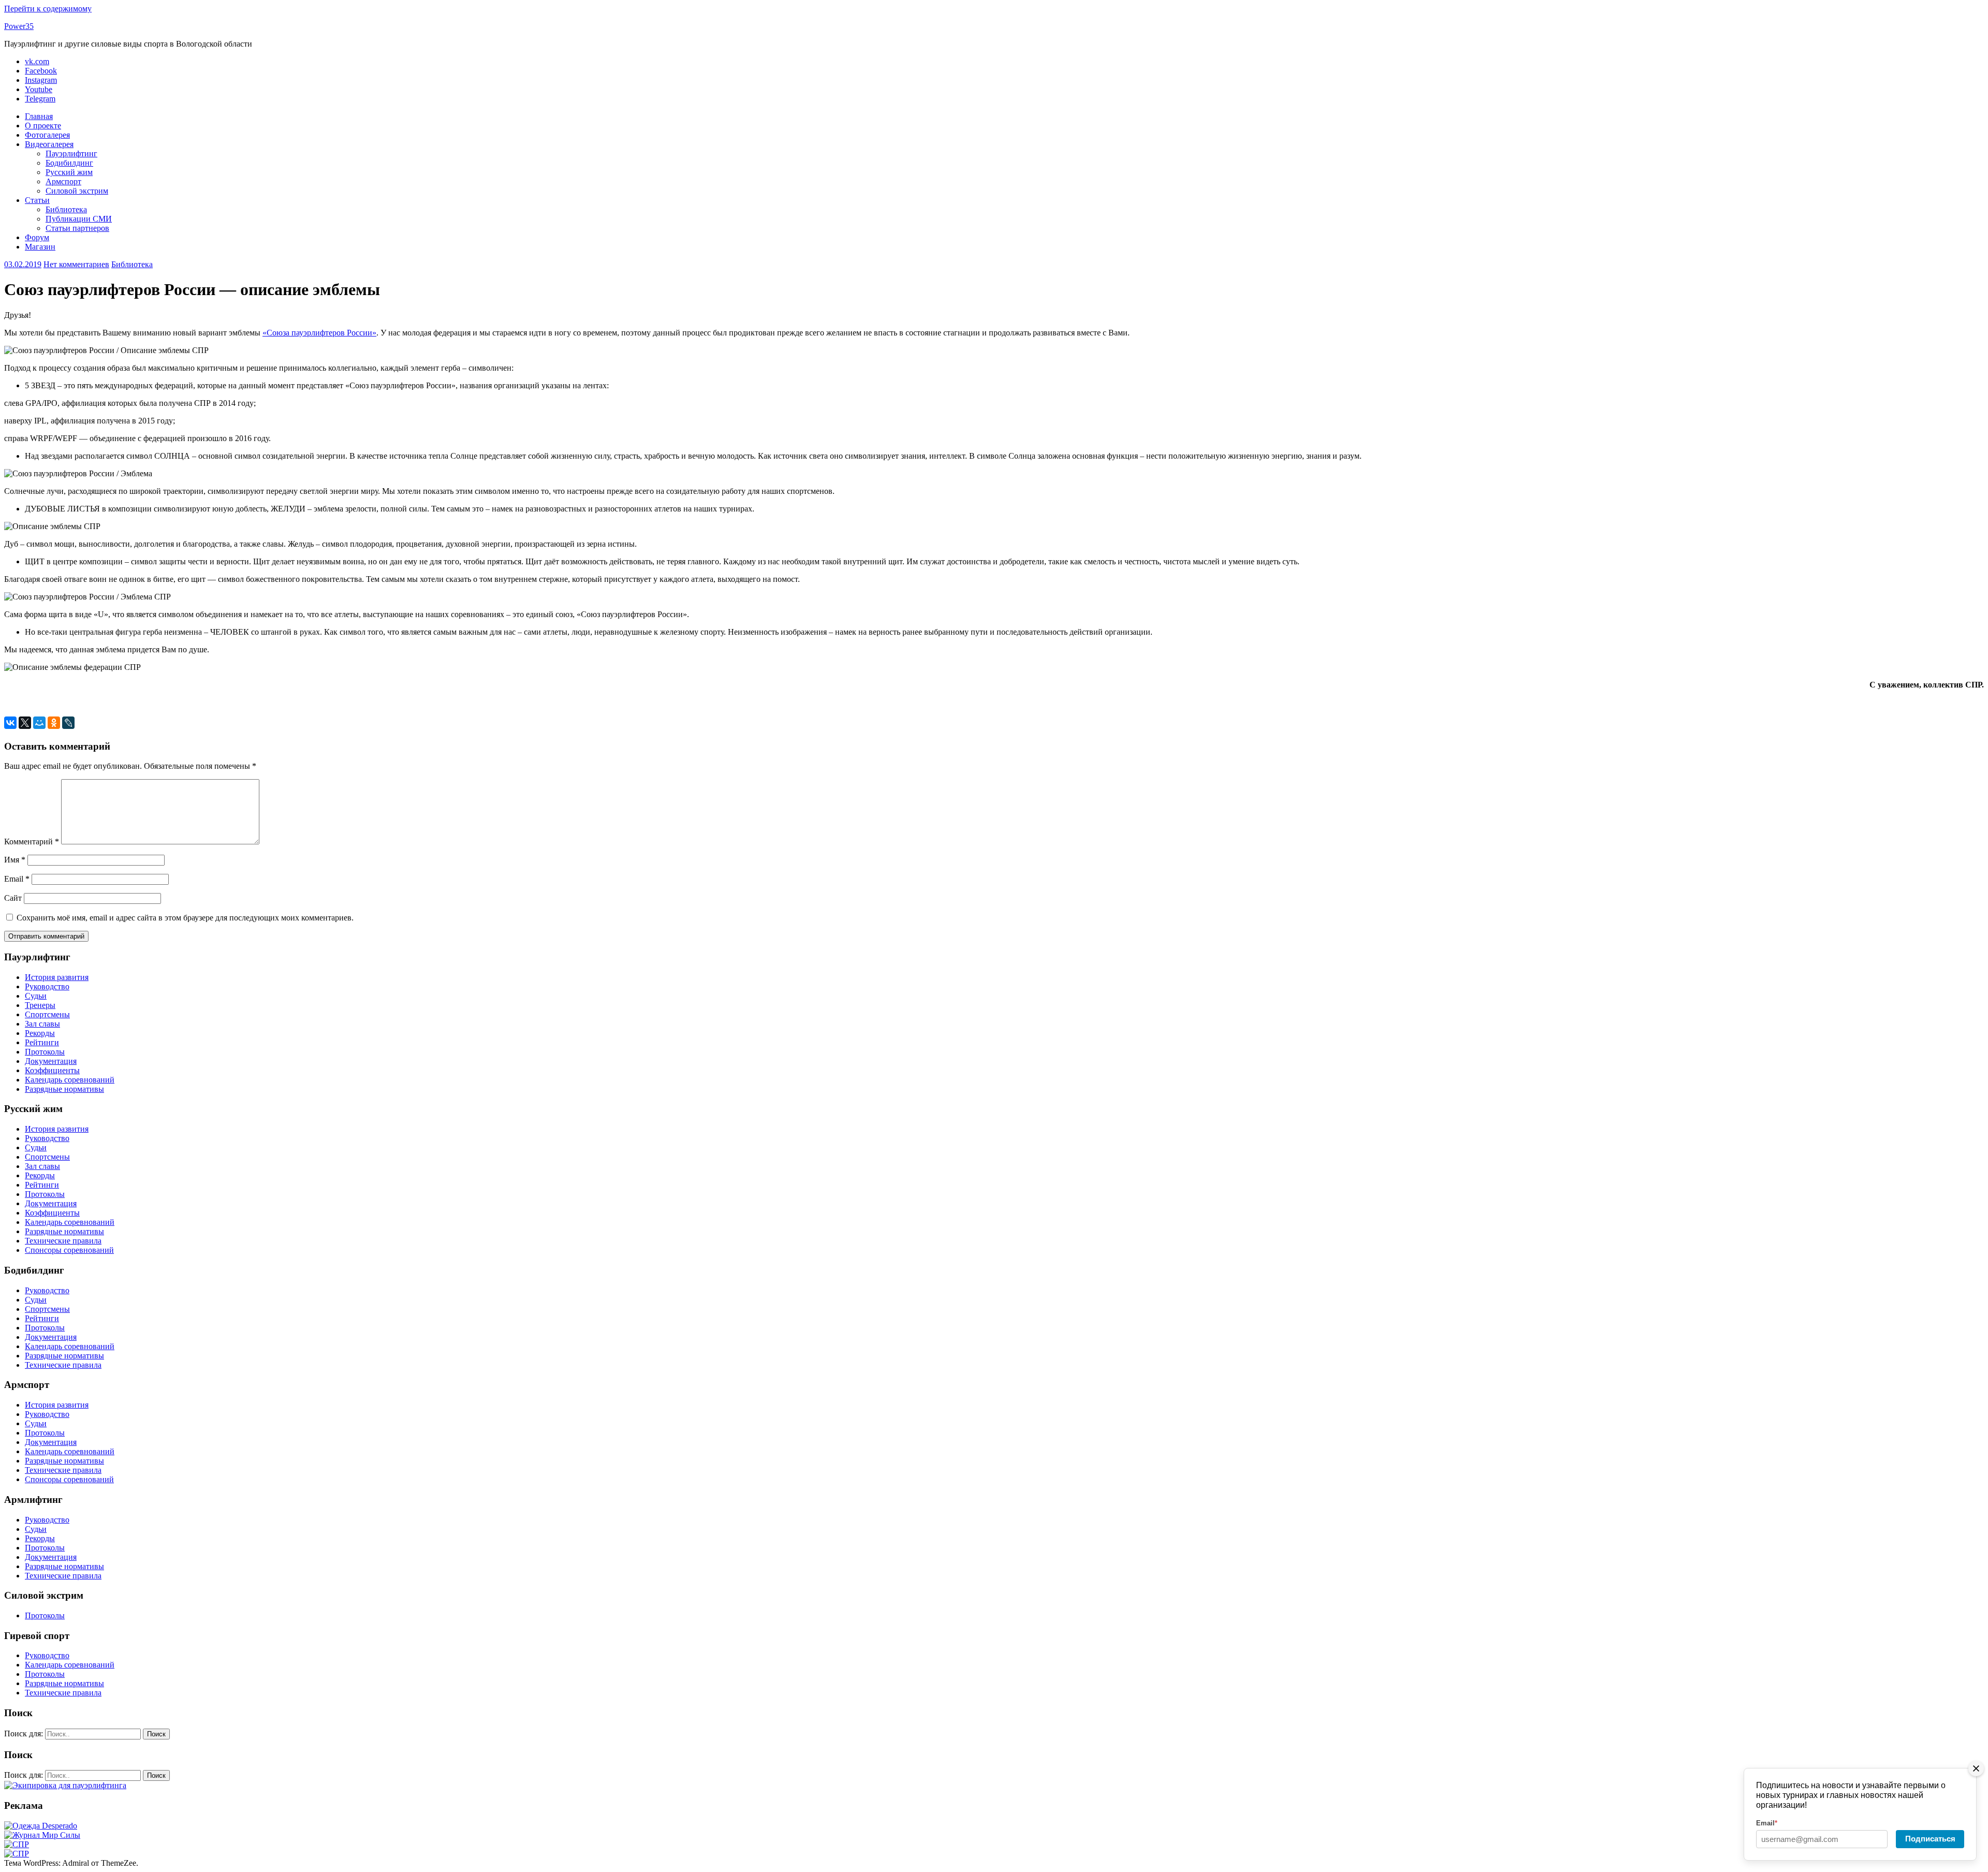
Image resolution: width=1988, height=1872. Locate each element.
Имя (15, 860)
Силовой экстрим (77, 191)
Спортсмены (47, 1014)
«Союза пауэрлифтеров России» (319, 333)
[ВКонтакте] (10, 723)
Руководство (47, 986)
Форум (37, 237)
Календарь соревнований (70, 1080)
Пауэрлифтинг (71, 153)
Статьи (37, 200)
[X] (25, 723)
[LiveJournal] (68, 723)
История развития (57, 977)
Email (17, 879)
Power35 (19, 26)
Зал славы (42, 1024)
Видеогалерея (49, 144)
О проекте (43, 126)
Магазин (40, 247)
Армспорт (63, 181)
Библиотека (66, 209)
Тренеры (40, 1005)
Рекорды (40, 1033)
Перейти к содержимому (48, 9)
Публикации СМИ (79, 219)
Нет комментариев (76, 264)
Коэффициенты (52, 1070)
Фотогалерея (47, 135)
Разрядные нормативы (64, 1089)
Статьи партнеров (77, 228)
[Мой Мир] (39, 723)
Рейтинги (42, 1042)
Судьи (36, 996)
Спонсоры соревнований (69, 1250)
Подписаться (1930, 1839)
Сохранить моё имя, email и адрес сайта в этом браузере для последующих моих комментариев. (185, 918)
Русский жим (69, 172)
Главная (39, 116)
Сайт (13, 898)
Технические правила (63, 1241)
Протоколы (45, 1052)
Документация (51, 1061)
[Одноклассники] (54, 723)
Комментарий (32, 842)
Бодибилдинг (69, 163)
